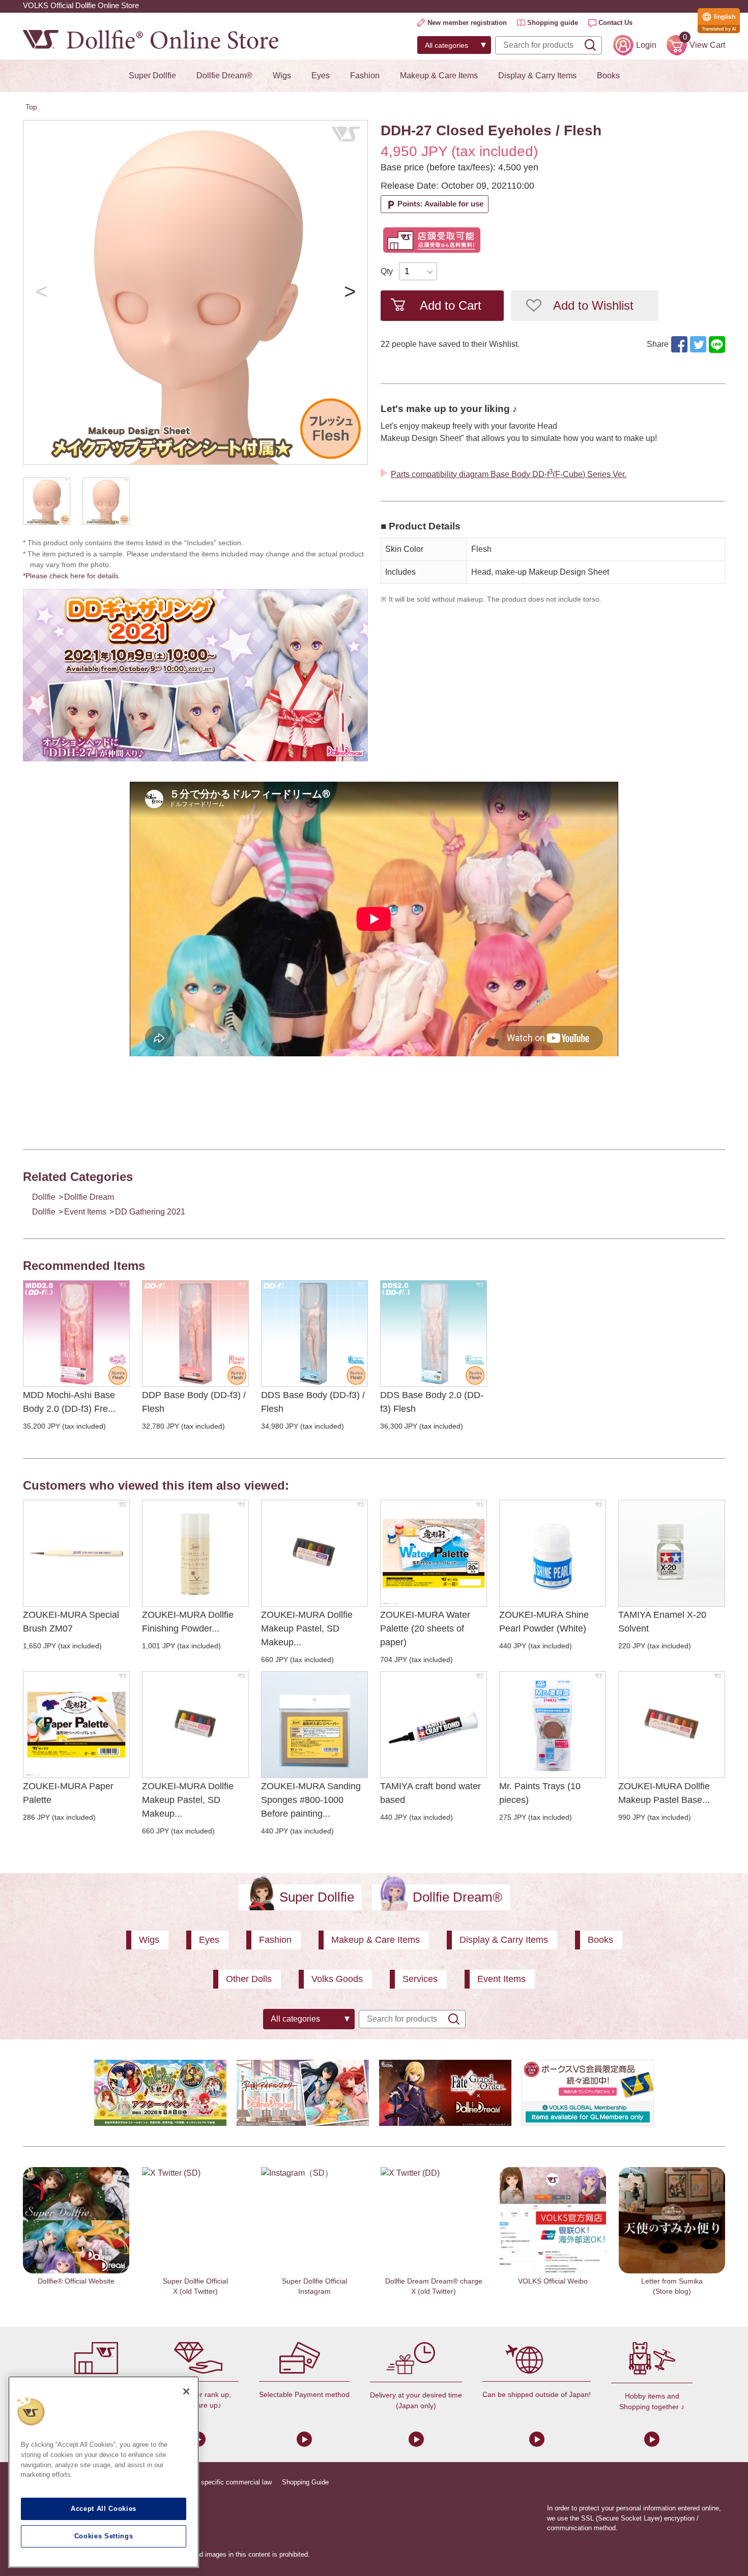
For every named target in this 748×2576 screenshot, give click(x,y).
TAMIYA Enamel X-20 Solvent (662, 1622)
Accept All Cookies (104, 2509)
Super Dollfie (152, 76)
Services (420, 1979)
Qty (387, 271)
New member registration (467, 23)
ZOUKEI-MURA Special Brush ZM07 (71, 1622)
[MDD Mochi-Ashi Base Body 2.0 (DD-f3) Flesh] (76, 1334)
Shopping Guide (305, 2482)
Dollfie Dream (89, 1197)
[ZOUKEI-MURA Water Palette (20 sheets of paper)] (434, 1553)
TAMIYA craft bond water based (430, 1793)
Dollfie (44, 1197)
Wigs (282, 76)
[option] (195, 292)
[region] (104, 2472)
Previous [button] (41, 292)
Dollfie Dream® (224, 76)
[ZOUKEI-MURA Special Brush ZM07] (76, 1553)
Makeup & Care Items (439, 76)
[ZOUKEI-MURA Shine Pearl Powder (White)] (553, 1553)
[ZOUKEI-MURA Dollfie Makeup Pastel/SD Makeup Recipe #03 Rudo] (314, 1553)
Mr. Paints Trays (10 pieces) (540, 1793)
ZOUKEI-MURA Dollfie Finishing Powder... (188, 1622)
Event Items (85, 1212)
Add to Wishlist (593, 305)
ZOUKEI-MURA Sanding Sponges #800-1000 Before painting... (311, 1800)
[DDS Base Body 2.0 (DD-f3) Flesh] (434, 1334)
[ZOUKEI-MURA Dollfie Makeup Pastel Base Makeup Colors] (672, 1725)
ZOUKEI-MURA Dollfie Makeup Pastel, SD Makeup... (307, 1628)
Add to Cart (451, 305)
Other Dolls (249, 1979)
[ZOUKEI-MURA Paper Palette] (76, 1725)
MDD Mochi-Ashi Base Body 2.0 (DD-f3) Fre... (69, 1402)
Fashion (365, 76)
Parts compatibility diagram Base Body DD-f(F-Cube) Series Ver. (509, 473)
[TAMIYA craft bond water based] (434, 1725)
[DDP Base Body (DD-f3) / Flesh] (195, 1334)
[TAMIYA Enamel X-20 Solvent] (672, 1553)
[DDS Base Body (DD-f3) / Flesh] (314, 1334)
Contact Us (615, 23)
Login (646, 45)
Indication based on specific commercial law (207, 2482)
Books (608, 76)
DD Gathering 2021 (150, 1212)
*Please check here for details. (75, 576)
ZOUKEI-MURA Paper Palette (68, 1793)
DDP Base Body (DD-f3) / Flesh (194, 1402)
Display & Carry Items (537, 76)
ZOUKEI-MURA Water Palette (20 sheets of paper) (425, 1628)
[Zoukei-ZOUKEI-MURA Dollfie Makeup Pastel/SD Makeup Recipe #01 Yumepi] (195, 1725)
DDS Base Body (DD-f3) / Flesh (313, 1402)
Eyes (321, 76)
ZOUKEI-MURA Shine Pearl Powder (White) (544, 1622)
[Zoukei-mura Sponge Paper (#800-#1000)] (314, 1725)
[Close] (186, 2391)
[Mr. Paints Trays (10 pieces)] (553, 1725)
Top (31, 107)
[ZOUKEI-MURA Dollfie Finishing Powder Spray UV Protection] (195, 1553)
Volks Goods (337, 1979)
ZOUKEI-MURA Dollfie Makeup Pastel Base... (664, 1793)
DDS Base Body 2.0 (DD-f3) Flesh (432, 1402)
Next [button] (350, 292)
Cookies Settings (104, 2536)
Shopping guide (553, 23)
